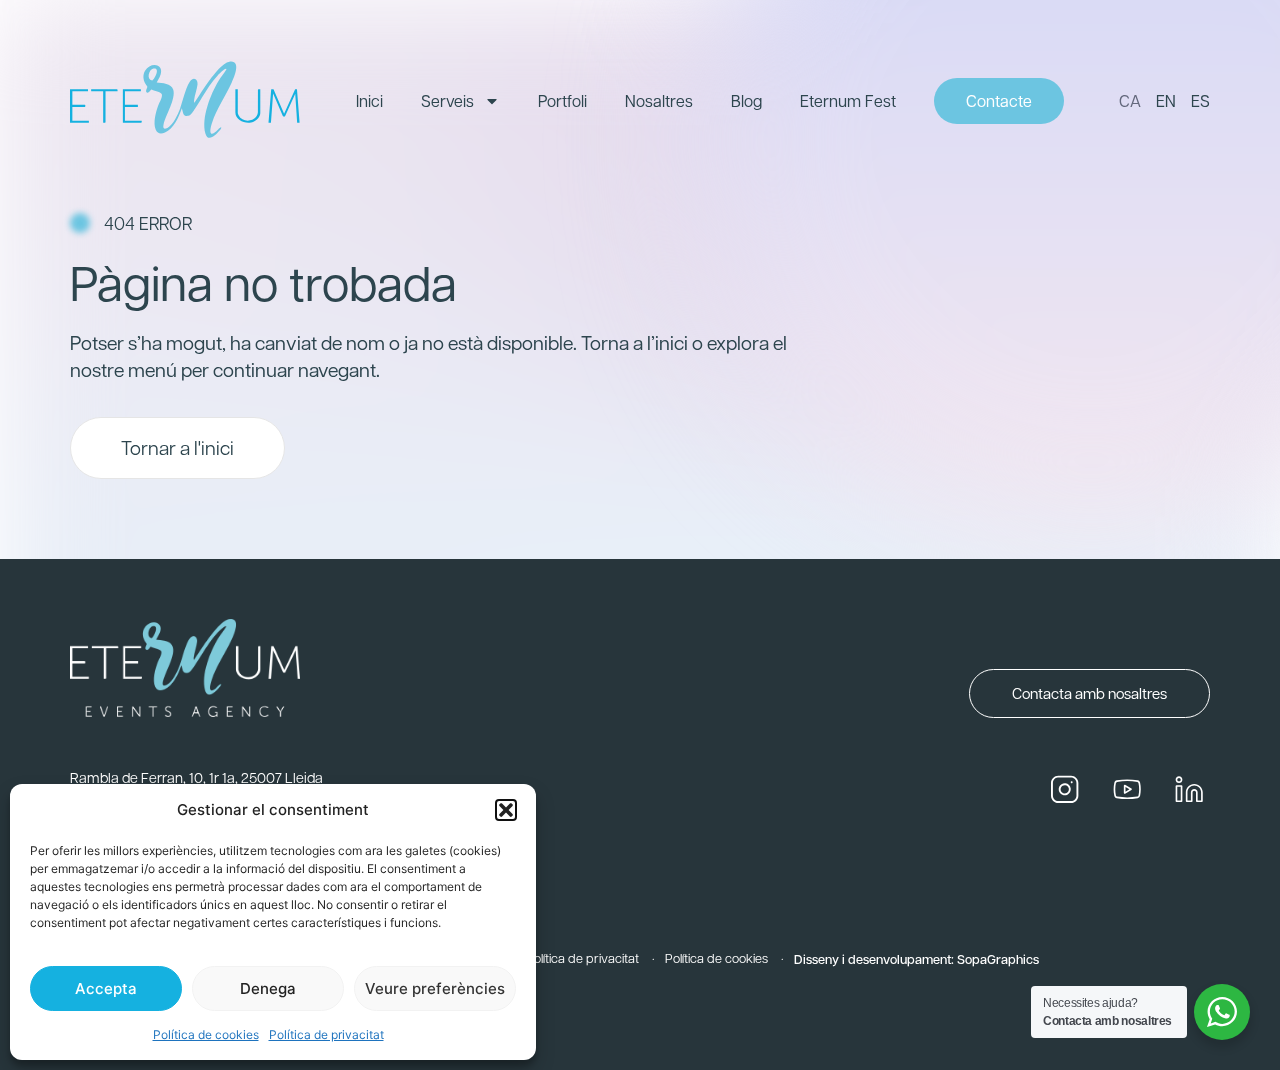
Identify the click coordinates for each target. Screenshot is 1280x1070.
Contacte (999, 100)
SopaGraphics (998, 958)
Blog (746, 100)
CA (1130, 100)
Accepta (106, 988)
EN (1166, 100)
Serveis (447, 100)
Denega (268, 988)
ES (1200, 100)
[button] (506, 810)
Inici (369, 100)
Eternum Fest (848, 100)
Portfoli (562, 100)
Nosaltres (659, 100)
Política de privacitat (326, 1034)
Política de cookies (206, 1034)
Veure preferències (435, 988)
